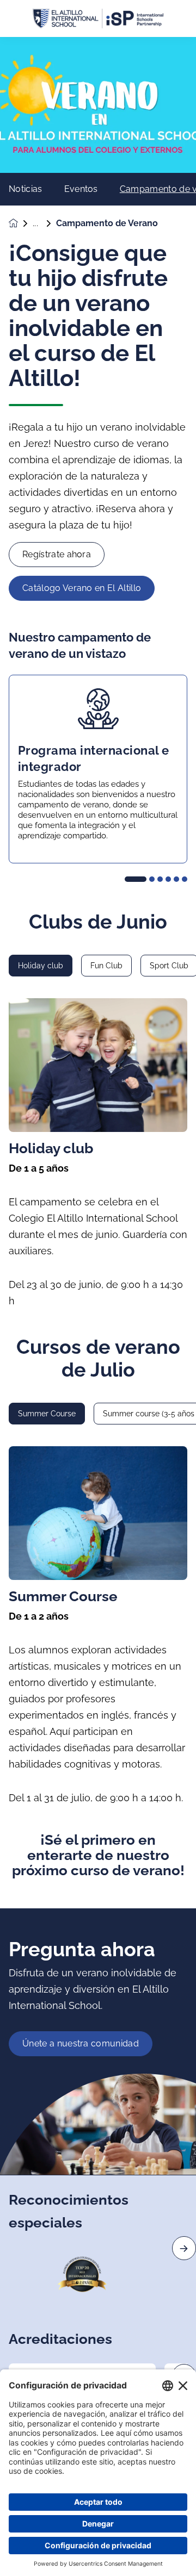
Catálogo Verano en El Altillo (82, 588)
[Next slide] (184, 2248)
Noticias (26, 189)
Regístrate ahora (57, 554)
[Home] (98, 19)
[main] (98, 1306)
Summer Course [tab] (47, 1414)
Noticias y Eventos (44, 223)
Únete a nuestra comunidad (81, 2043)
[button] (136, 879)
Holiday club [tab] (41, 966)
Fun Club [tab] (106, 966)
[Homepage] (21, 223)
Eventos (81, 189)
